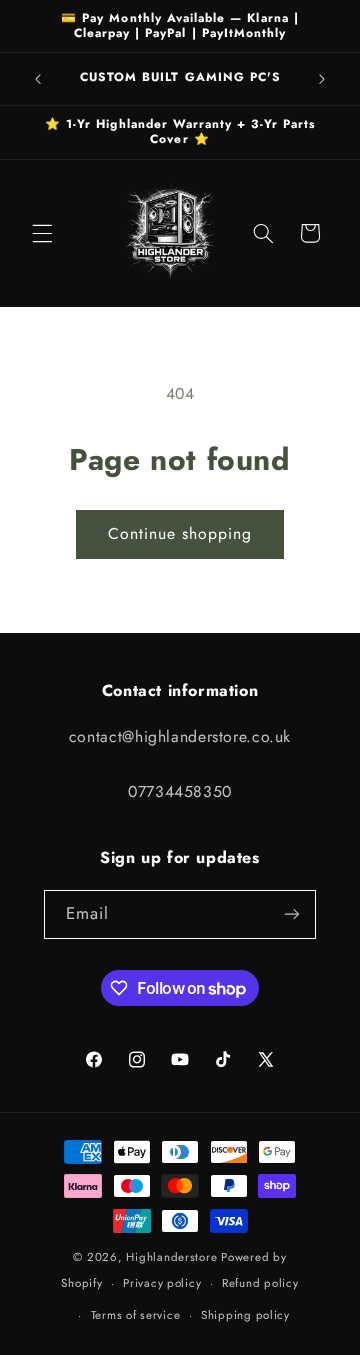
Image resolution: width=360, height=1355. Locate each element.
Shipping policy (245, 1315)
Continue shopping (180, 533)
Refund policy (260, 1283)
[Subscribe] (292, 914)
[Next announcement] (322, 79)
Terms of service (136, 1315)
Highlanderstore (171, 1257)
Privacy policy (162, 1283)
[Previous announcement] (38, 79)
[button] (42, 233)
